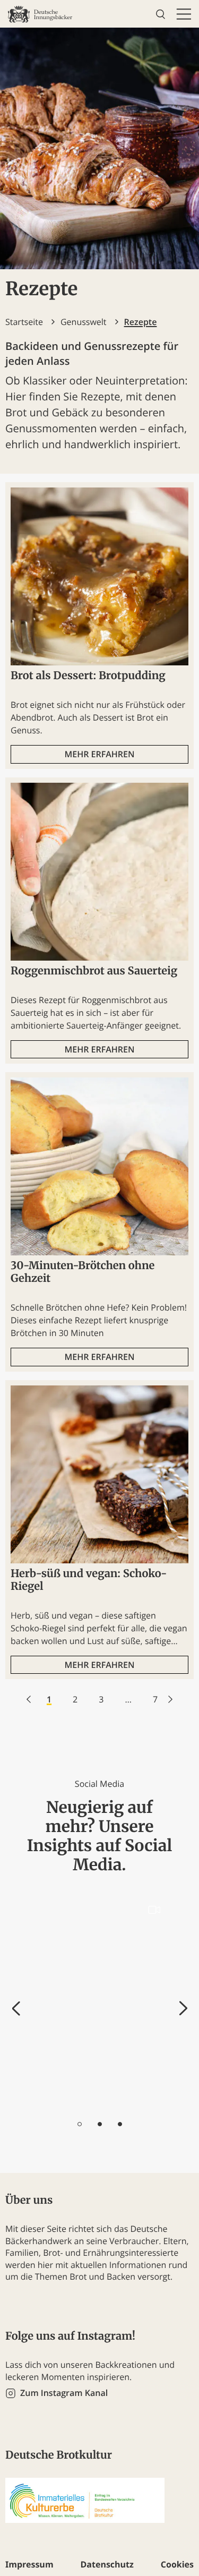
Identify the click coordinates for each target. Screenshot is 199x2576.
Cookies (177, 2564)
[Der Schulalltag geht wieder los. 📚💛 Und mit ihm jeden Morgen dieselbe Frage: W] (99, 2002)
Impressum (29, 2564)
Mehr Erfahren (99, 754)
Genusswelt (84, 322)
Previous (16, 2009)
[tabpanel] (99, 2002)
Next (183, 2009)
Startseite (24, 322)
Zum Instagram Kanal (64, 2393)
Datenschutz (107, 2564)
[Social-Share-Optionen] (40, 2100)
